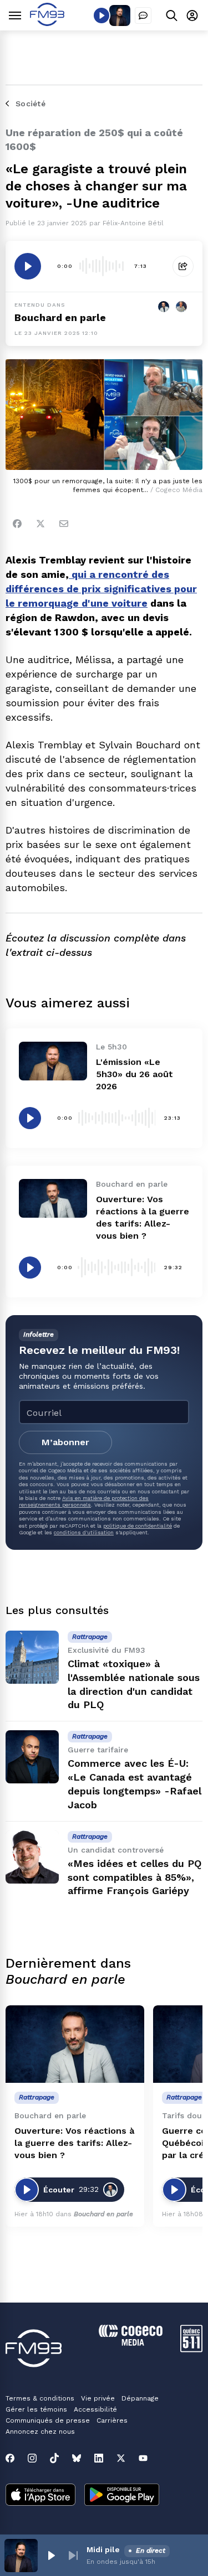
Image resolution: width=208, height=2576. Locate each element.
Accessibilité (95, 2409)
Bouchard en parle (60, 317)
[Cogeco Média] (131, 2343)
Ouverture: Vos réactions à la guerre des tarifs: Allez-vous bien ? (74, 2143)
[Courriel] (64, 524)
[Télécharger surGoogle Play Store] (122, 2496)
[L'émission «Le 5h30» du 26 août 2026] (53, 1061)
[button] (51, 2556)
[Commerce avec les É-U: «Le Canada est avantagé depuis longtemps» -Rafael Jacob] (32, 1757)
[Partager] (183, 266)
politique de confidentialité (138, 1526)
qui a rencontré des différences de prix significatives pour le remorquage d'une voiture (101, 589)
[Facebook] (17, 524)
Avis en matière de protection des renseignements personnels (84, 1501)
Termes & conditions (40, 2398)
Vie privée (98, 2398)
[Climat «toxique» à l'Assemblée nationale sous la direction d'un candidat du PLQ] (32, 1657)
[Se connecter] (192, 15)
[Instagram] (32, 2458)
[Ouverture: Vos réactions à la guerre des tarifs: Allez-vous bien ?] (53, 1198)
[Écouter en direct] (102, 15)
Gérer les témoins (36, 2409)
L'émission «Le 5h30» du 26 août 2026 (135, 1074)
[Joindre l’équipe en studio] (143, 15)
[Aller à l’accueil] (47, 23)
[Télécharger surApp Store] (40, 2496)
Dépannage (140, 2398)
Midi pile (103, 2549)
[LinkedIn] (99, 2458)
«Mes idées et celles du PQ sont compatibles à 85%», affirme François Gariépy (135, 1877)
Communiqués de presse (48, 2420)
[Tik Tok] (54, 2458)
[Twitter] (40, 524)
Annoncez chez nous (40, 2432)
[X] (121, 2458)
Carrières (112, 2420)
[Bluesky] (77, 2458)
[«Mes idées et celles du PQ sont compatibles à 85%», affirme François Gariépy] (32, 1857)
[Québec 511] (191, 2349)
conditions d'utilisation (84, 1532)
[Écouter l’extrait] (28, 266)
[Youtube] (143, 2458)
